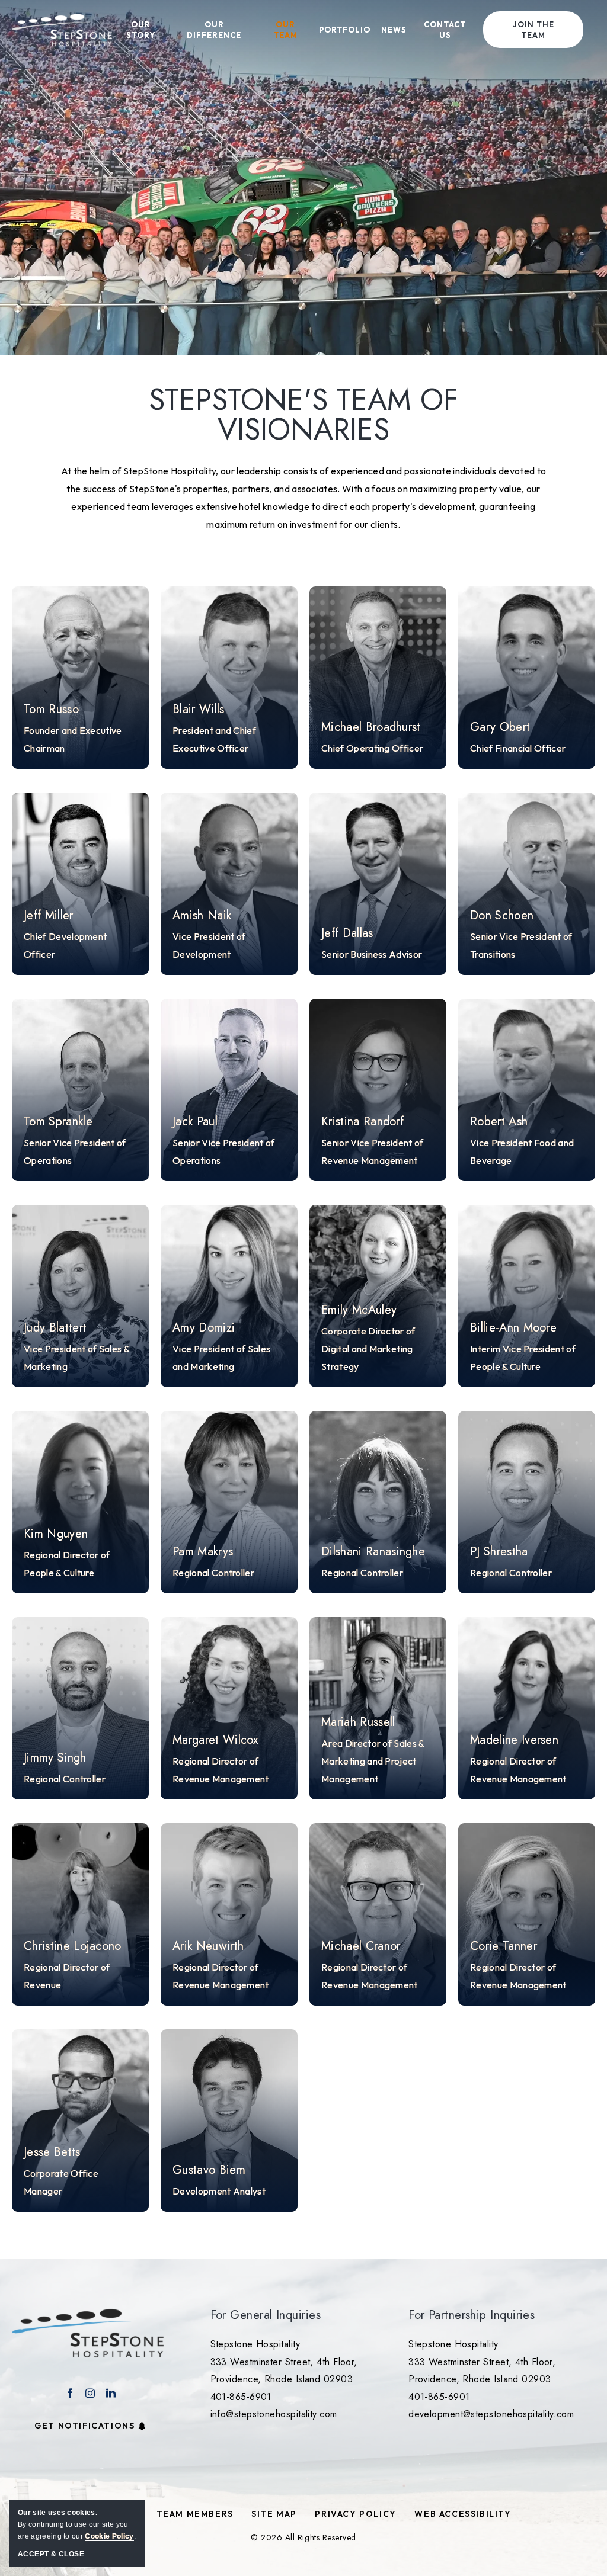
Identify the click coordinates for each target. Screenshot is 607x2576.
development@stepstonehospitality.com (491, 2414)
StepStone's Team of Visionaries (303, 415)
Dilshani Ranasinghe (373, 1552)
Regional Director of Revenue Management (221, 1770)
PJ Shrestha (499, 1552)
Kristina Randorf (362, 1122)
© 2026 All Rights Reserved (303, 2537)
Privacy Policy (355, 2514)
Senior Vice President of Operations (75, 1151)
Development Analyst (219, 2191)
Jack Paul (195, 1122)
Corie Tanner (504, 1946)
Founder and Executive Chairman (73, 739)
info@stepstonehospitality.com (274, 2414)
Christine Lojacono (73, 1946)
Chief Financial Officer (518, 748)
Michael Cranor (361, 1946)
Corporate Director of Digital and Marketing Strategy (368, 1349)
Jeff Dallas (347, 933)
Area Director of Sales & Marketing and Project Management (373, 1761)
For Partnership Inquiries (472, 2315)
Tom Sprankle (58, 1122)
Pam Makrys (203, 1552)
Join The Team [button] (533, 30)
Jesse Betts (52, 2152)
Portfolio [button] (345, 30)
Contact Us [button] (445, 30)
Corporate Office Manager (61, 2182)
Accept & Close (51, 2554)
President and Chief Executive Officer (214, 739)
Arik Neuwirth (208, 1946)
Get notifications (84, 2426)
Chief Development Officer (65, 945)
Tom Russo (51, 710)
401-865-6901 (241, 2397)
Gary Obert (500, 727)
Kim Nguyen (56, 1534)
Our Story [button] (141, 30)
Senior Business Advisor (372, 954)
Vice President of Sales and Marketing (221, 1358)
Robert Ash (499, 1122)
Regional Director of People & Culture (67, 1564)
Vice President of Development (209, 945)
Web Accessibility (463, 2514)
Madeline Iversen (514, 1740)
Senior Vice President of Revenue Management (373, 1151)
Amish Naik (202, 916)
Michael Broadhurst (371, 727)
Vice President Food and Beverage (522, 1151)
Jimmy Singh (55, 1758)
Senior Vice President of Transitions (521, 945)
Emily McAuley (359, 1310)
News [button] (394, 30)
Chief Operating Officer (372, 748)
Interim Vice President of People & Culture (523, 1358)
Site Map (274, 2514)
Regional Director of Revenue (67, 1976)
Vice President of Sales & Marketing (76, 1358)
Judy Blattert (55, 1328)
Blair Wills (199, 710)
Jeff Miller (49, 916)
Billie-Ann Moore (513, 1328)
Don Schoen (502, 916)
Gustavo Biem (209, 2170)
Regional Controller (213, 1573)
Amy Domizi (204, 1328)
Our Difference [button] (214, 30)
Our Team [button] (285, 30)
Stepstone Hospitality (255, 2344)
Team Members (195, 2514)
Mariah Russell (358, 1722)
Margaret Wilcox (215, 1740)
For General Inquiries (266, 2315)
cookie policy (109, 2536)
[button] (80, 678)
